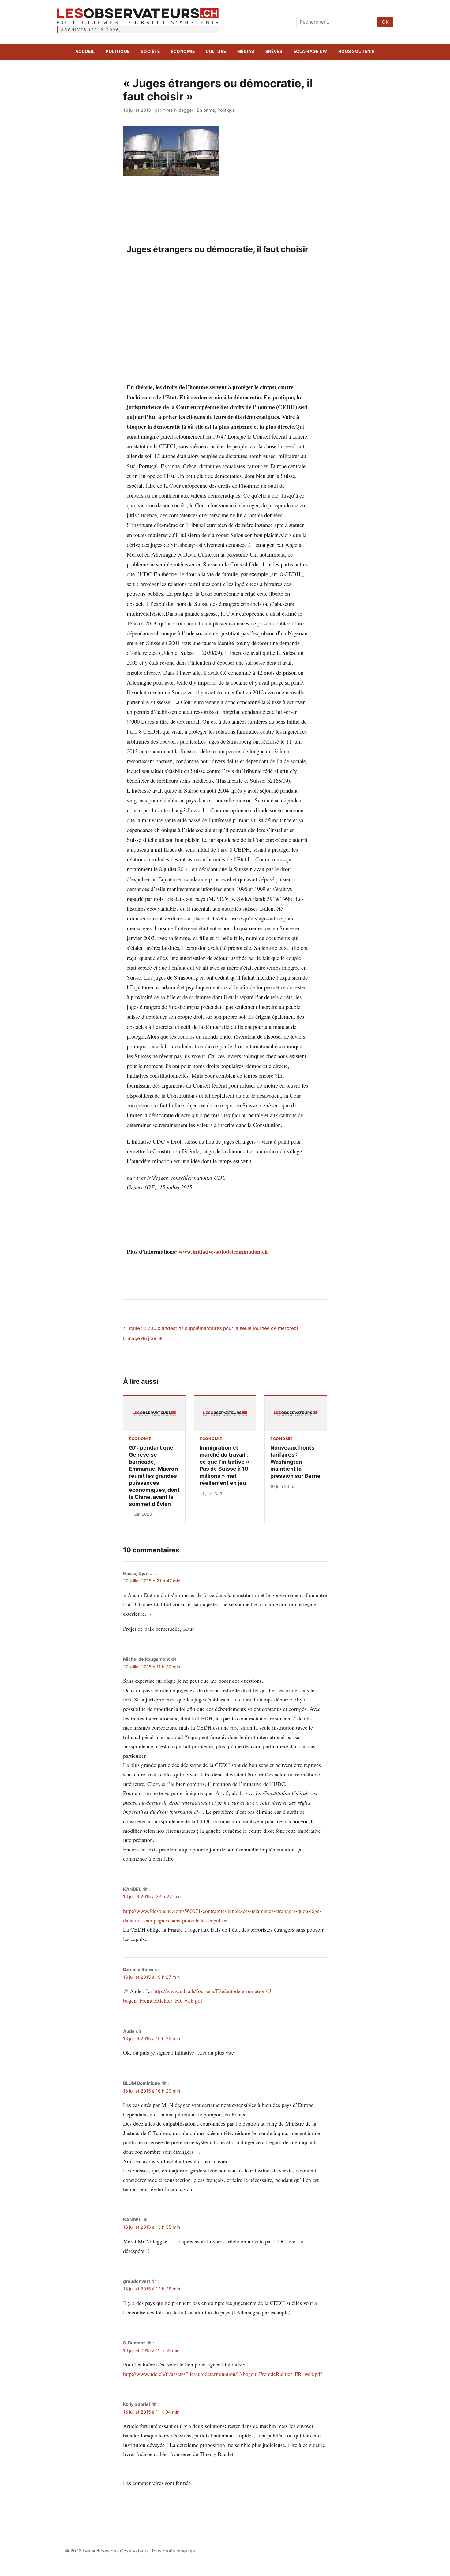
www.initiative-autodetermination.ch (223, 1251)
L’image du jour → (143, 1338)
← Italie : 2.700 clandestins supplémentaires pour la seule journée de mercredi (211, 1328)
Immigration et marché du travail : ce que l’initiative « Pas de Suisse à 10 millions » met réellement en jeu (224, 1465)
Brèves (274, 51)
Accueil (85, 51)
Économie (183, 51)
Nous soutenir (357, 51)
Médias (246, 51)
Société (150, 51)
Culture (216, 51)
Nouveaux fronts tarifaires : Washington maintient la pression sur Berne (295, 1462)
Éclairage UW (310, 51)
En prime (206, 110)
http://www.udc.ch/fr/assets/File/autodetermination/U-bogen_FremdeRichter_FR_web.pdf (223, 2374)
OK (385, 22)
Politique (118, 51)
